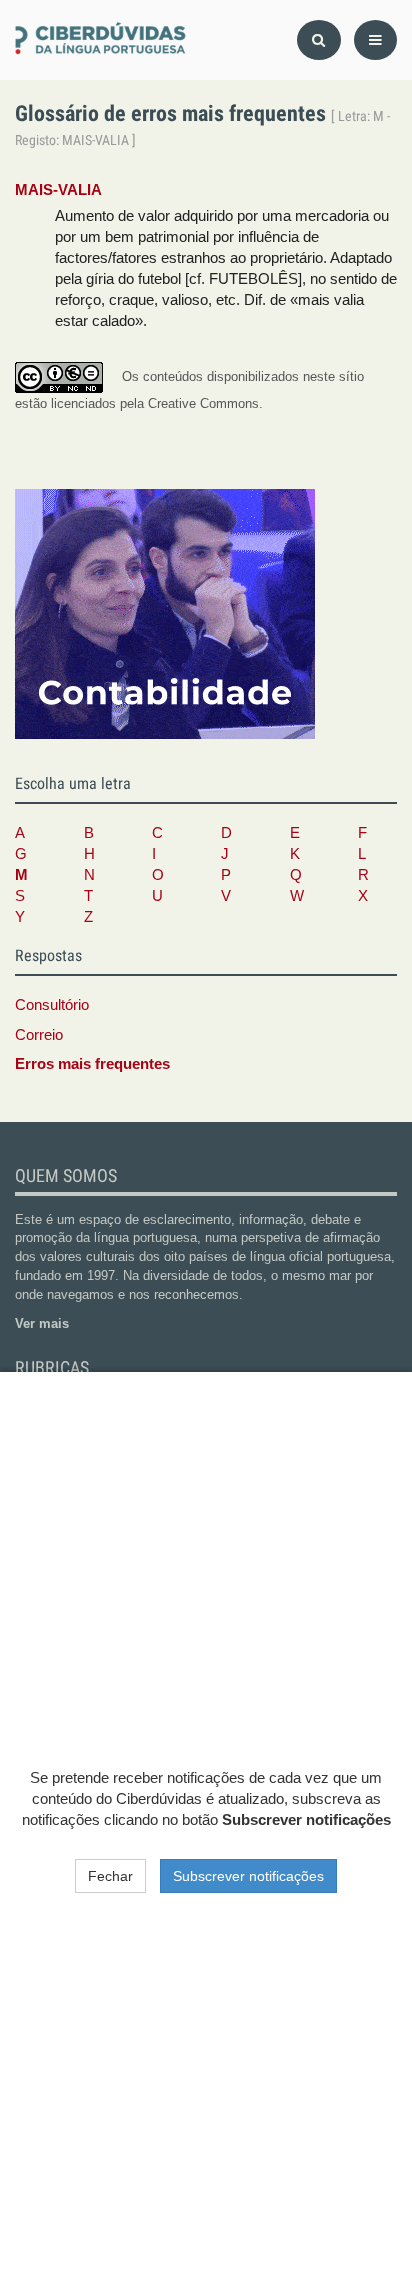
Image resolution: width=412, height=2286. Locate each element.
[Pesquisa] (319, 40)
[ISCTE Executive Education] (165, 613)
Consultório (52, 1005)
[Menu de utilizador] (375, 40)
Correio (39, 1035)
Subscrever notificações (248, 1876)
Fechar (110, 1876)
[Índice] (103, 39)
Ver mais (42, 1323)
